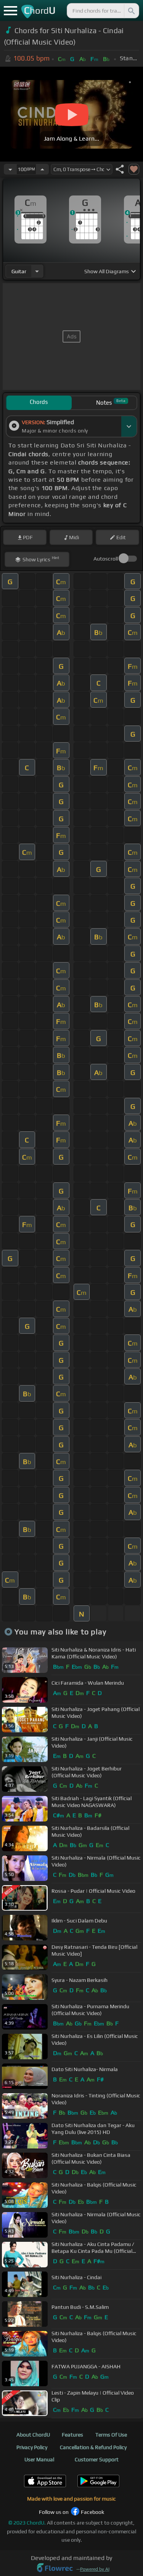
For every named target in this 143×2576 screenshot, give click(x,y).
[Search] (131, 11)
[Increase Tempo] (42, 169)
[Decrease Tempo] (10, 169)
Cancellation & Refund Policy (93, 2447)
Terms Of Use (111, 2435)
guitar (19, 271)
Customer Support (97, 2459)
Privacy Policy (32, 2447)
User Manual (39, 2459)
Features (72, 2435)
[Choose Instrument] (37, 271)
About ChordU (33, 2435)
